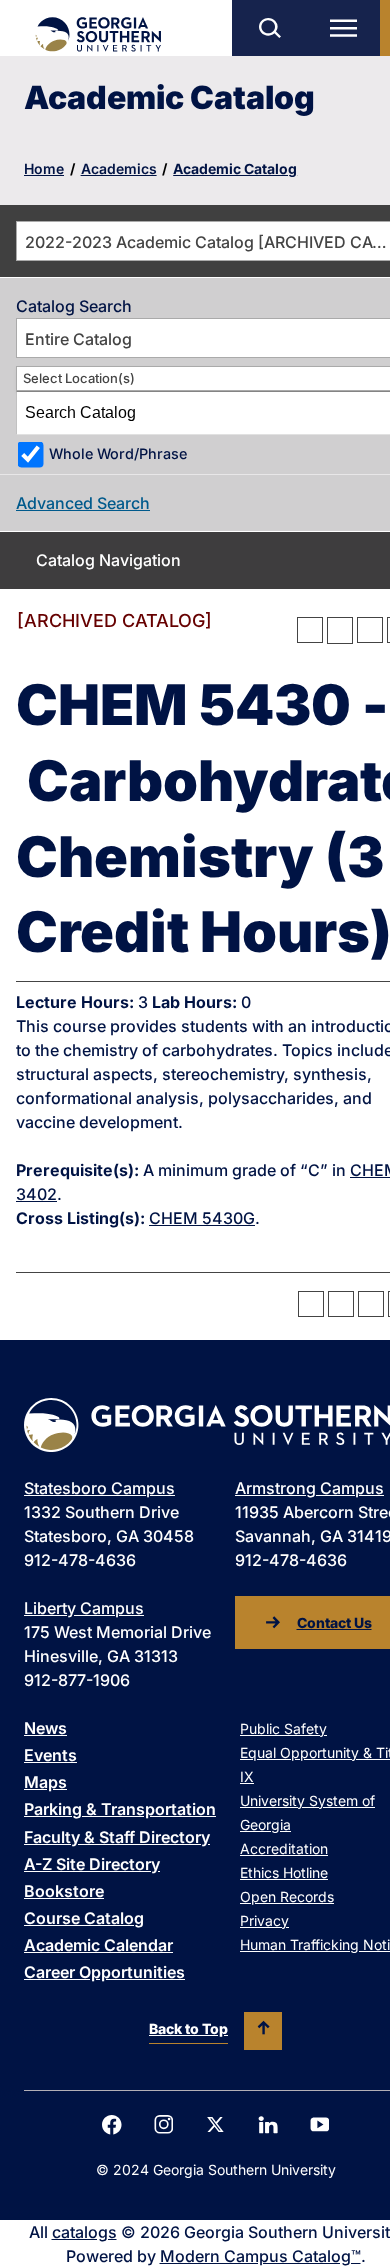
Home (44, 168)
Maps (45, 1782)
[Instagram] (164, 2124)
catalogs (84, 2232)
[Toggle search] (269, 28)
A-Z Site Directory (92, 1864)
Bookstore (64, 1891)
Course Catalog (84, 1918)
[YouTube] (320, 2124)
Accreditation (284, 1848)
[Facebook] (112, 2125)
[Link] (97, 34)
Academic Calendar (98, 1945)
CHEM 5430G (202, 1218)
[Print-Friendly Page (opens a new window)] (370, 630)
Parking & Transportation (120, 1809)
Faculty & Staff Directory (117, 1837)
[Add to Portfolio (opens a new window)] (310, 630)
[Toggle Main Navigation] (348, 28)
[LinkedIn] (268, 2125)
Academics (119, 168)
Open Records (287, 1896)
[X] (216, 2124)
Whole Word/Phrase (118, 453)
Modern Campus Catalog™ (260, 2256)
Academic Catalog (235, 168)
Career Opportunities (104, 1972)
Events (50, 1755)
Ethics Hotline (284, 1872)
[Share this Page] (340, 630)
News (45, 1728)
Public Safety (283, 1728)
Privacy (264, 1920)
